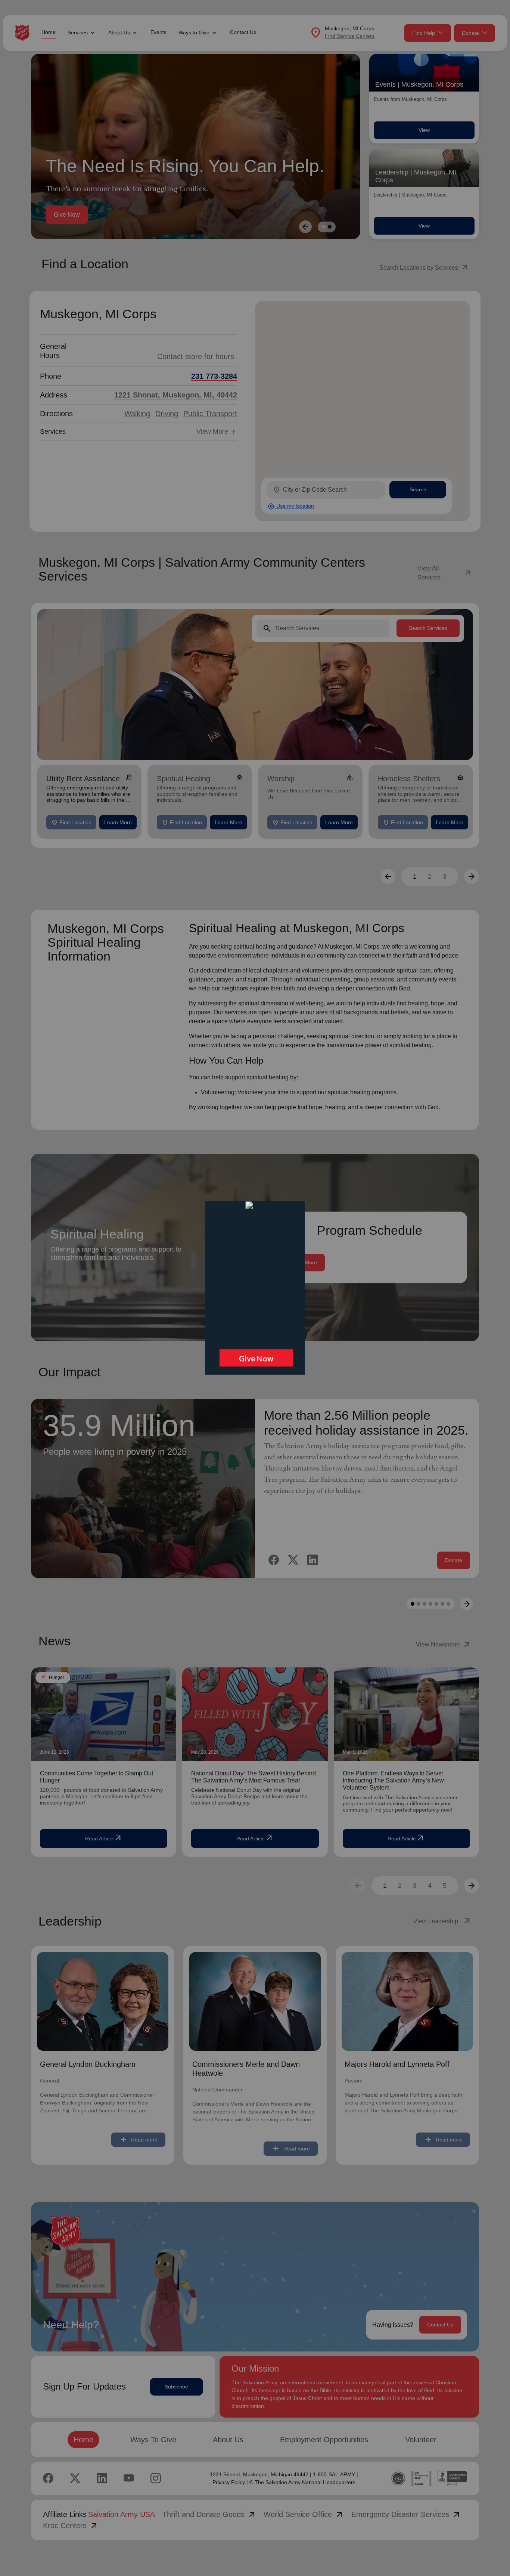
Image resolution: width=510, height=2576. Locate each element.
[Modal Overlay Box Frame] (255, 1288)
